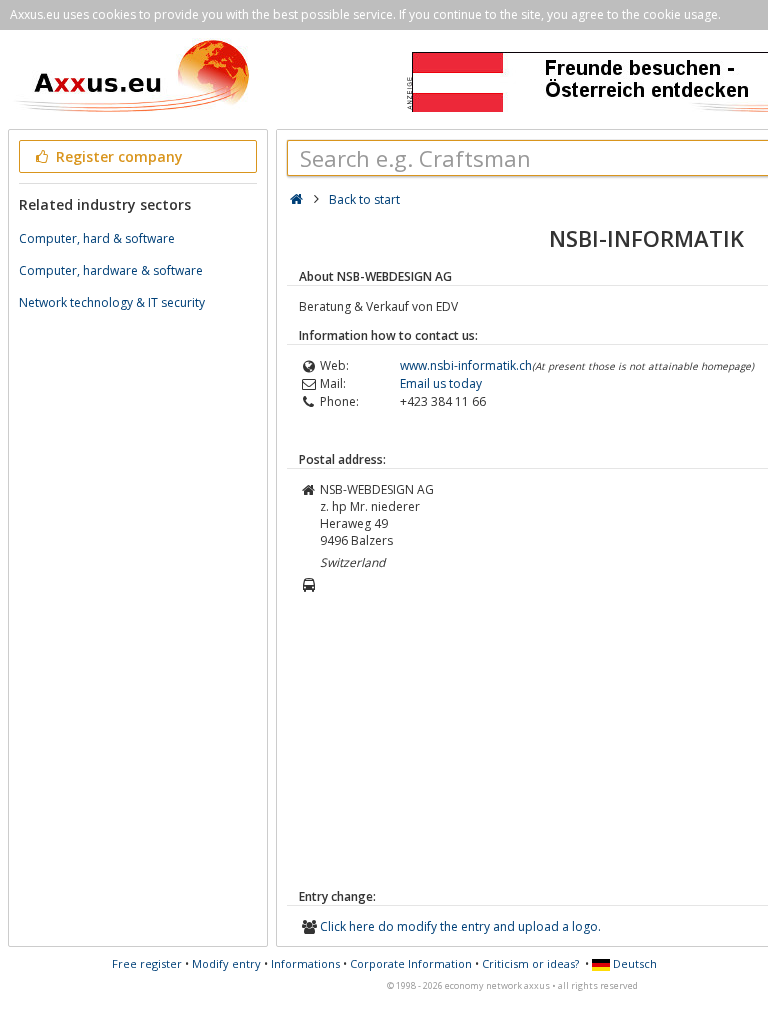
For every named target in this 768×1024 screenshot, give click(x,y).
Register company (117, 156)
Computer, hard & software (97, 238)
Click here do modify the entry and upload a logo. (460, 926)
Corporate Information (411, 963)
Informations (305, 963)
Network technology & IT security (112, 302)
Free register (147, 963)
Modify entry (226, 963)
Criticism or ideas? (530, 963)
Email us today (441, 383)
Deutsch (633, 963)
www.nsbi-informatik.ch (466, 365)
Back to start (364, 199)
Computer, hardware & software (111, 270)
